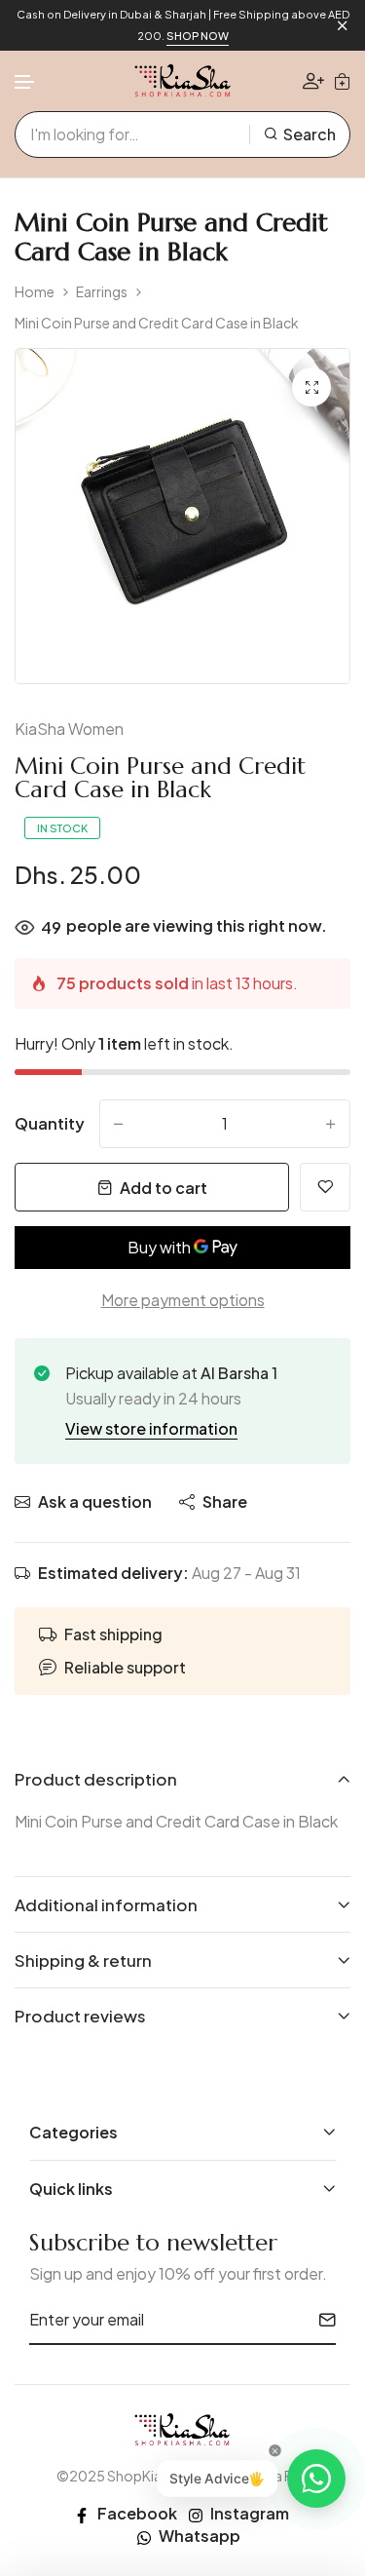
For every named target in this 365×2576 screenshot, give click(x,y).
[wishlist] (325, 1187)
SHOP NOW (198, 36)
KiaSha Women (69, 729)
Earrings (102, 292)
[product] (311, 387)
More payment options (183, 1300)
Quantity (50, 1123)
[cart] (342, 81)
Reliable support (125, 1667)
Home (35, 292)
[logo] (183, 81)
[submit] (320, 2320)
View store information (151, 1428)
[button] (25, 82)
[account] (313, 80)
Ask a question (95, 1501)
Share (225, 1501)
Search (310, 134)
